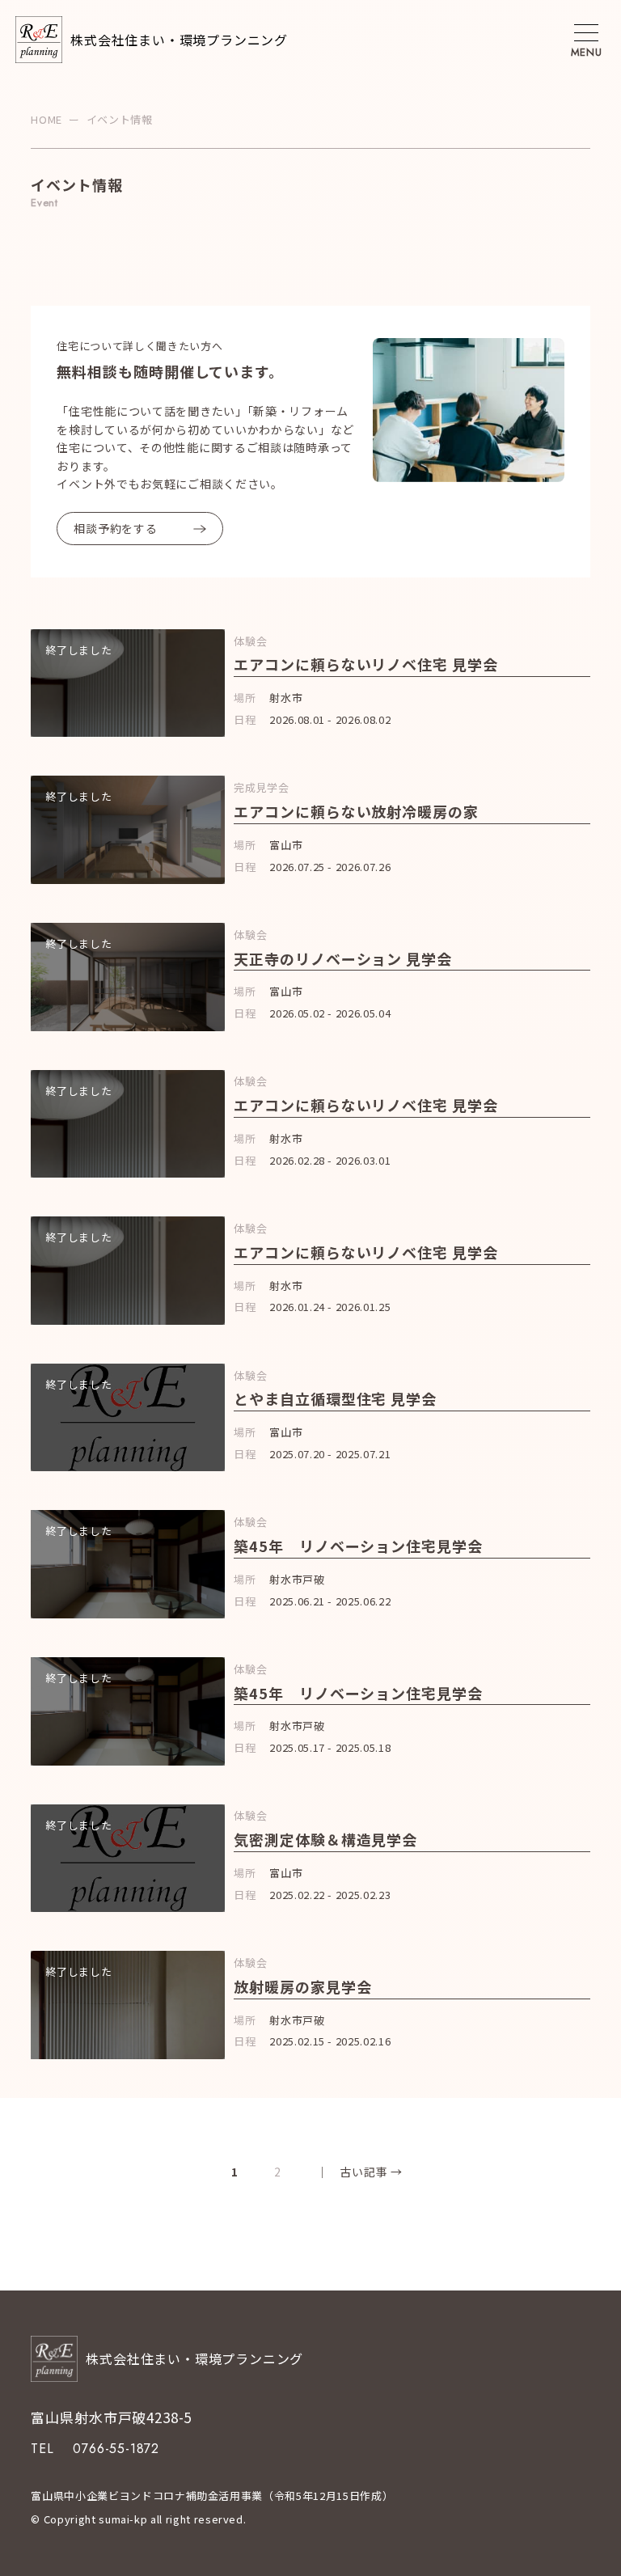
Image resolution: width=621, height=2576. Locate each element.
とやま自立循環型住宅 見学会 (335, 1398)
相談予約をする (115, 528)
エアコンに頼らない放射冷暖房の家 (356, 811)
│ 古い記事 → (353, 2172)
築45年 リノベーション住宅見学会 (358, 1546)
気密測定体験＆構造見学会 (325, 1839)
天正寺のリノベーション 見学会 (343, 958)
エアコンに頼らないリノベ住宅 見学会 (365, 664)
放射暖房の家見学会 (302, 1986)
